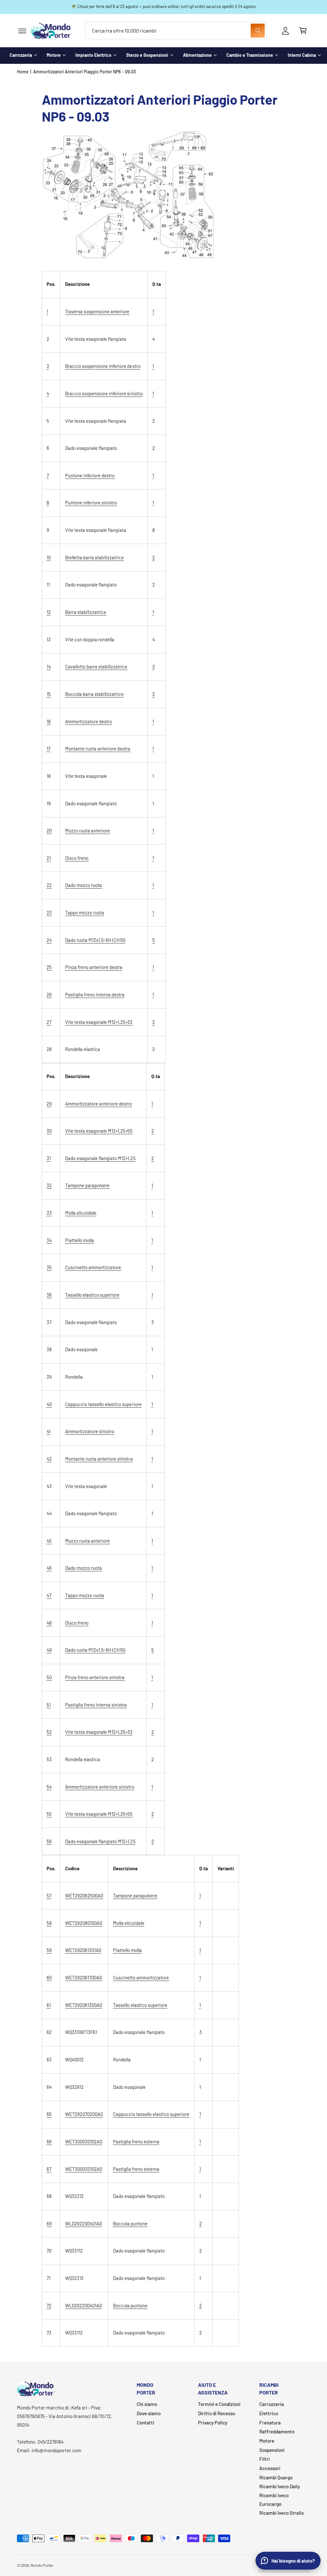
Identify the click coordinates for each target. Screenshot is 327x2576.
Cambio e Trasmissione (250, 55)
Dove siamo (149, 2413)
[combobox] (176, 31)
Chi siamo (147, 2404)
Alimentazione (197, 55)
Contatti (145, 2423)
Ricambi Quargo (276, 2477)
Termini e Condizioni (219, 2404)
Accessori (270, 2468)
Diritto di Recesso (217, 2413)
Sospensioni (272, 2450)
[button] (22, 31)
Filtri (265, 2459)
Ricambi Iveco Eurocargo (274, 2500)
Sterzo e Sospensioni (147, 55)
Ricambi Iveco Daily (280, 2486)
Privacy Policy (213, 2423)
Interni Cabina (302, 55)
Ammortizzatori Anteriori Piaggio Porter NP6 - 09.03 (84, 72)
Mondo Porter (42, 2565)
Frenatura (270, 2423)
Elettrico (269, 2413)
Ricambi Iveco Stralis (281, 2513)
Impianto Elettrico (93, 55)
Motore (54, 55)
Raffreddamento (277, 2431)
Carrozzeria (21, 55)
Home (23, 72)
